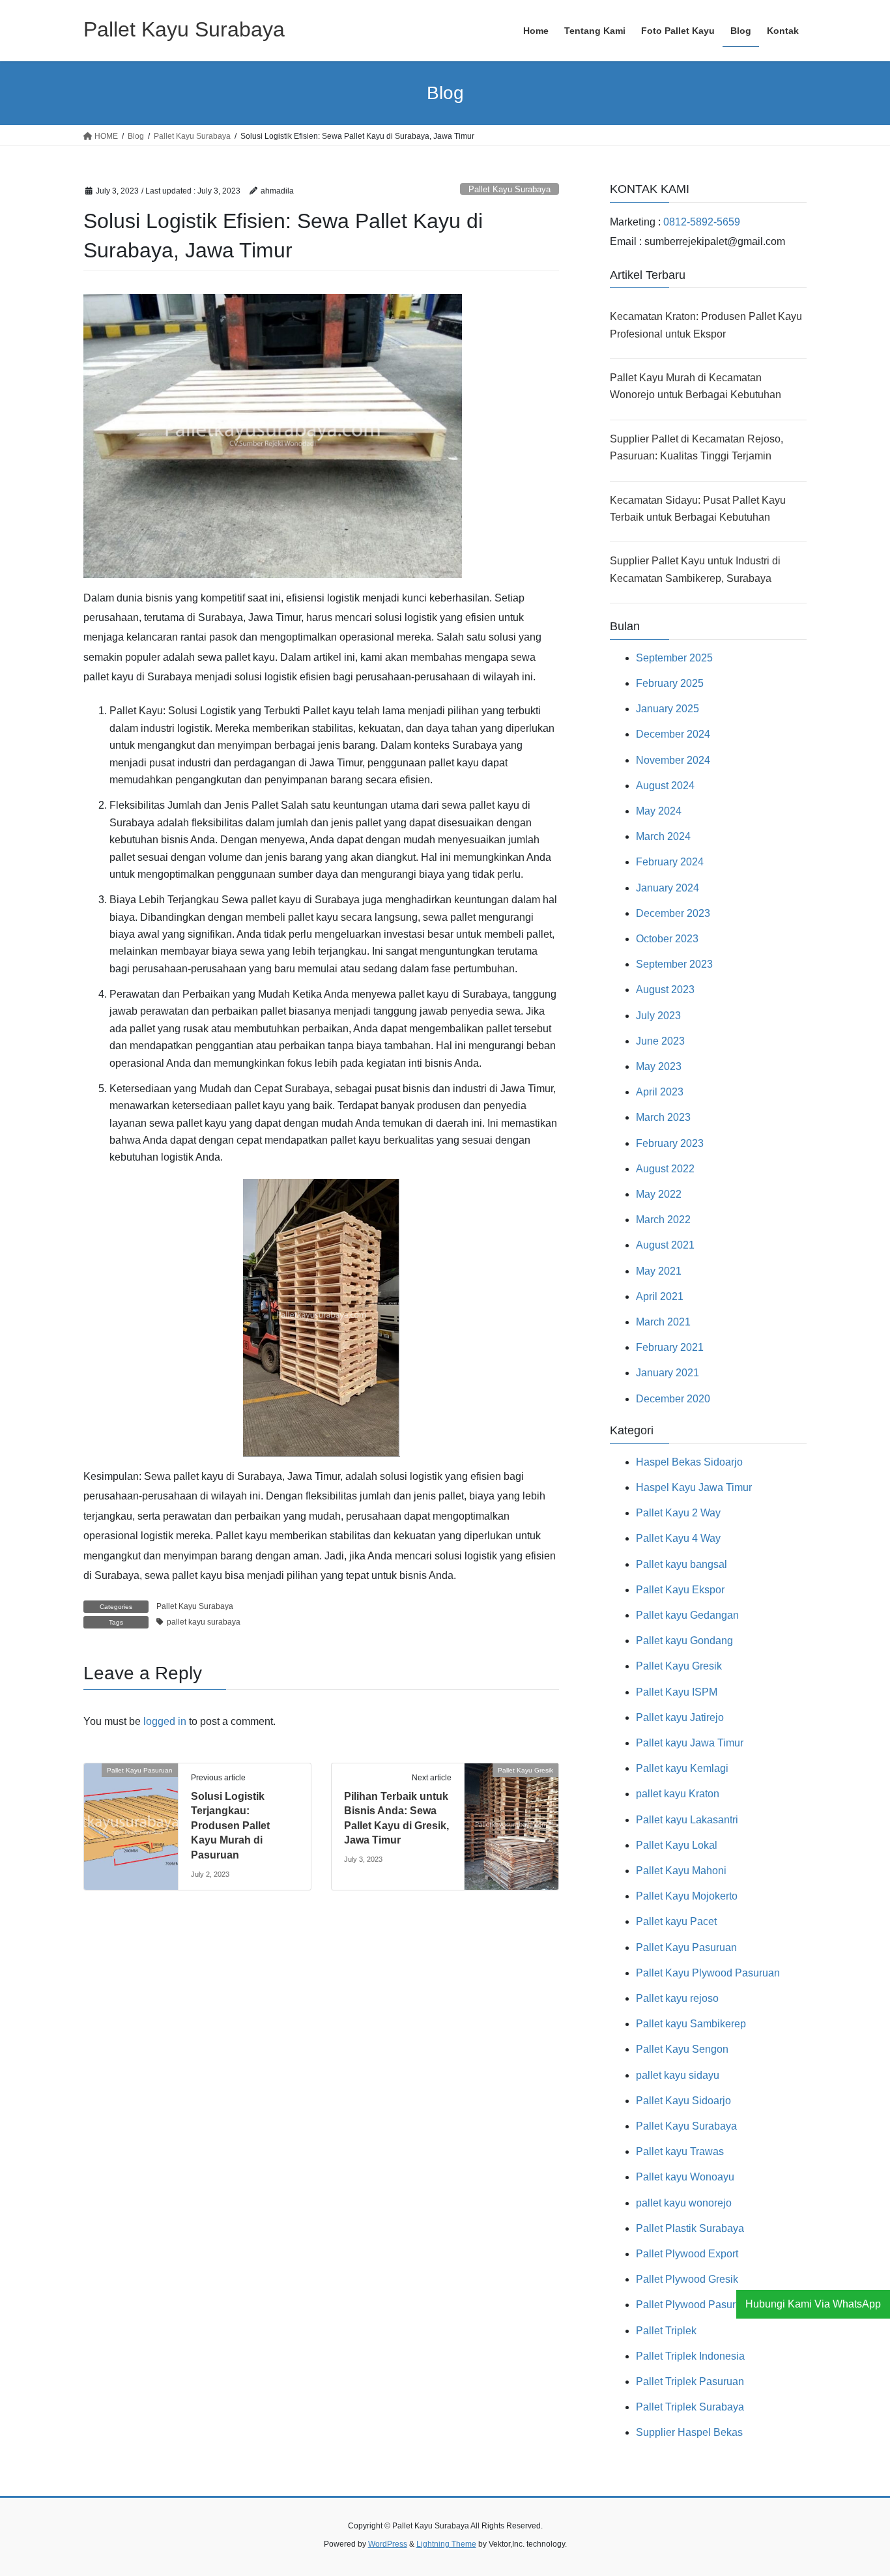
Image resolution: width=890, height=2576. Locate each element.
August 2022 (665, 1169)
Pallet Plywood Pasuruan (695, 2305)
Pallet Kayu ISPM (677, 1692)
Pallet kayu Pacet (676, 1921)
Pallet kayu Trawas (680, 2151)
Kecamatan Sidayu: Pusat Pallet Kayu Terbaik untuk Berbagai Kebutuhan (698, 509)
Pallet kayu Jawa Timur (690, 1743)
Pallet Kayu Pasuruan (686, 1947)
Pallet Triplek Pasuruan (690, 2381)
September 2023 (674, 964)
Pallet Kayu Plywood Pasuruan (708, 1973)
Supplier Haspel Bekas (689, 2432)
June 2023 (660, 1041)
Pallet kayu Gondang (684, 1641)
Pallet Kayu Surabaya (510, 189)
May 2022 (659, 1194)
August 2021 (665, 1245)
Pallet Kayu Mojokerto (687, 1896)
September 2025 (674, 658)
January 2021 (667, 1373)
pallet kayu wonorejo (684, 2203)
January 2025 (667, 709)
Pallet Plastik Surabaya (690, 2228)
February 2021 (670, 1347)
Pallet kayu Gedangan (687, 1615)
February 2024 (670, 862)
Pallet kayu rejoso (677, 1998)
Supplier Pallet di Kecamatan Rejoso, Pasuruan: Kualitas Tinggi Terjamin (696, 447)
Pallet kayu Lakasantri (687, 1820)
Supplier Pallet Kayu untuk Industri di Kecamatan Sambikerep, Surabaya (695, 569)
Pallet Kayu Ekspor (680, 1590)
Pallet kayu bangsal (682, 1564)
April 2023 (660, 1092)
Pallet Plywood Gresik (687, 2279)
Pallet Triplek (666, 2331)
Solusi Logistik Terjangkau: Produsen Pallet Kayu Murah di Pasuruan (230, 1826)
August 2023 (665, 990)
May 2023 (659, 1066)
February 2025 (670, 683)
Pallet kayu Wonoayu (685, 2177)
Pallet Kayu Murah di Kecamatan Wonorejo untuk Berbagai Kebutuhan (696, 386)
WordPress (388, 2544)
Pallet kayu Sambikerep (691, 2024)
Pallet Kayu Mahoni (681, 1871)
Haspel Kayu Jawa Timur (694, 1487)
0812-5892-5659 (702, 222)
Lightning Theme (446, 2544)
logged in (165, 1721)
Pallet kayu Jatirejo (680, 1717)
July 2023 (658, 1016)
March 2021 (663, 1322)
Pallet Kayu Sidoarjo (683, 2101)
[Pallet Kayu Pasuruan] (131, 1811)
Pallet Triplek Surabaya (690, 2407)
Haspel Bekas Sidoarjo (689, 1462)
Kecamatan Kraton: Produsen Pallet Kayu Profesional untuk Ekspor (706, 325)
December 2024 (673, 734)
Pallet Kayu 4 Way (678, 1538)
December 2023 (673, 913)
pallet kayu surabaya (204, 1622)
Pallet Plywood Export (687, 2254)
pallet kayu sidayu (678, 2075)
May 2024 (659, 811)
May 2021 (659, 1271)
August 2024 (665, 786)
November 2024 (673, 760)
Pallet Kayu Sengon (682, 2049)
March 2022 (663, 1220)
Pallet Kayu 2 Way (678, 1513)
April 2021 (660, 1296)
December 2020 (673, 1399)
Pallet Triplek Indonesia (690, 2356)
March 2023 (663, 1117)
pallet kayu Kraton (678, 1794)
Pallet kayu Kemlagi (682, 1768)
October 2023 (667, 939)
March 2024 (663, 836)
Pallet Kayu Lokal (677, 1845)
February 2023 (670, 1143)
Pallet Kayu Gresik (679, 1666)
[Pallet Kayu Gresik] (511, 1811)
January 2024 (667, 888)
